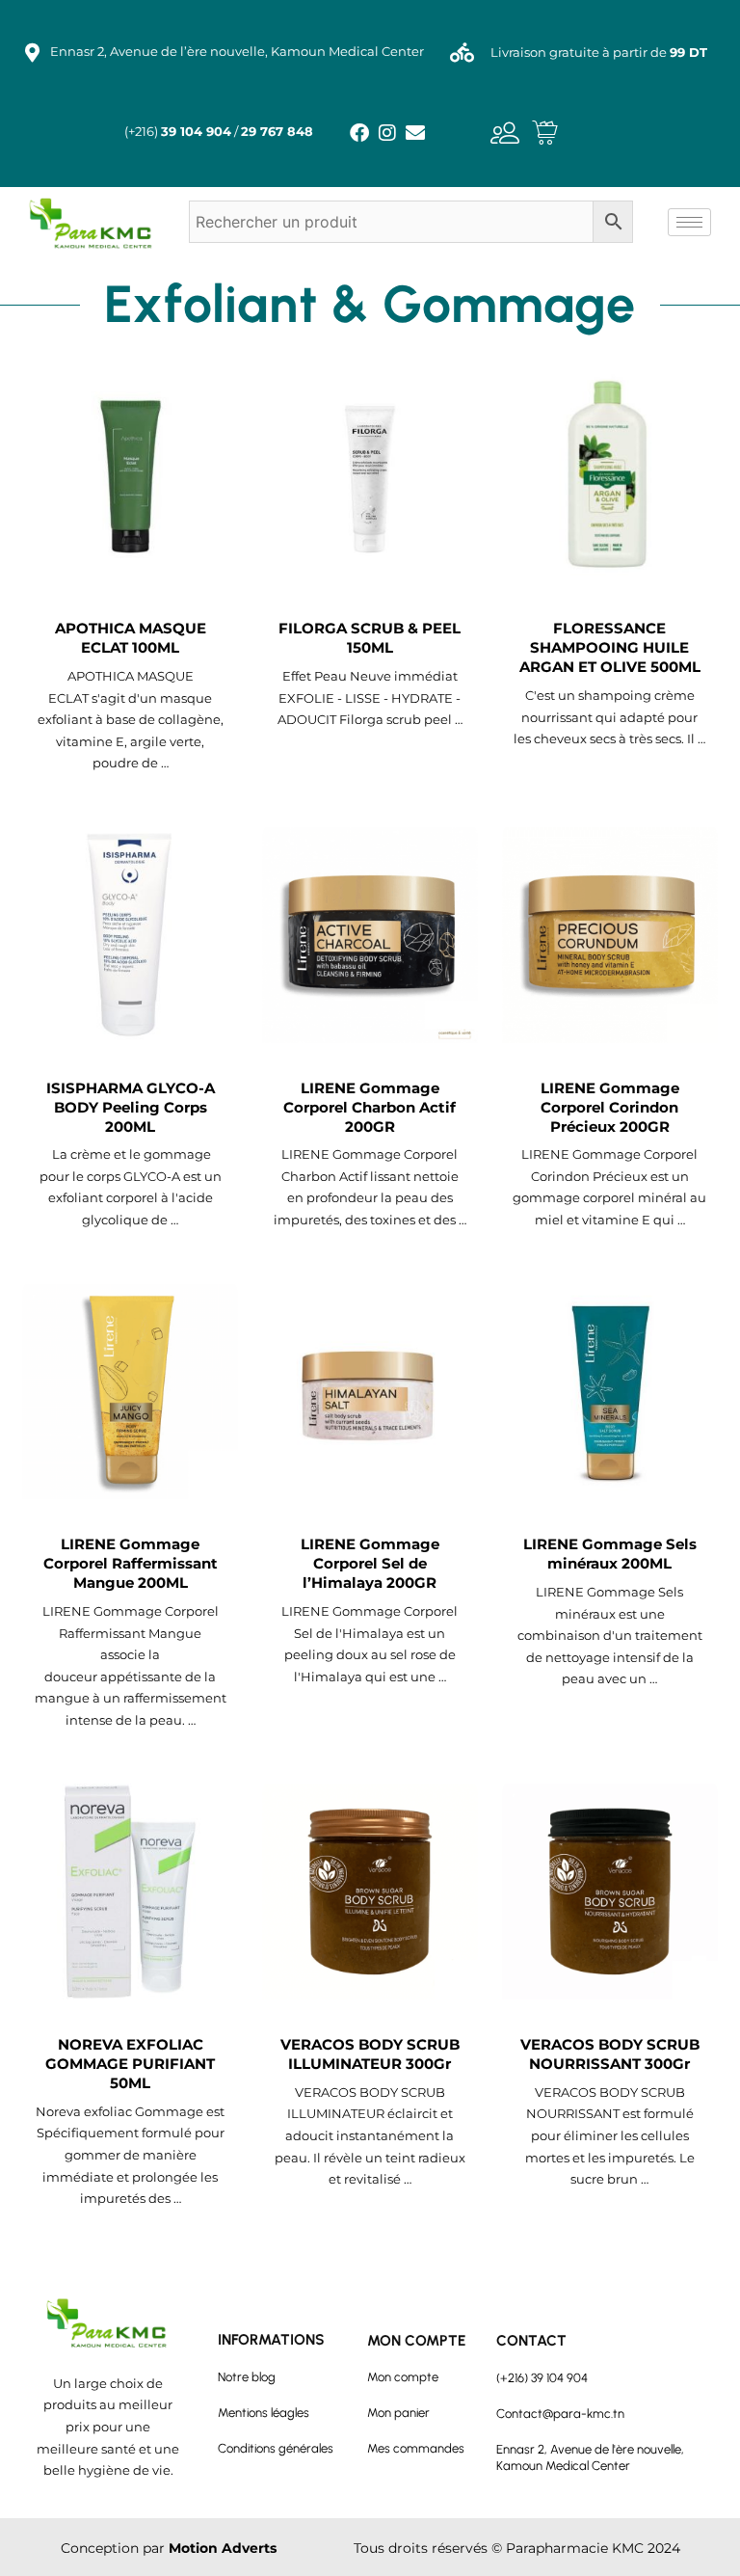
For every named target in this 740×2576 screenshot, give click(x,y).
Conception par (169, 2548)
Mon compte (403, 2377)
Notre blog (247, 2377)
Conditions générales (276, 2448)
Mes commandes (416, 2448)
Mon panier (398, 2413)
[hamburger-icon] (689, 222)
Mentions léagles (264, 2413)
